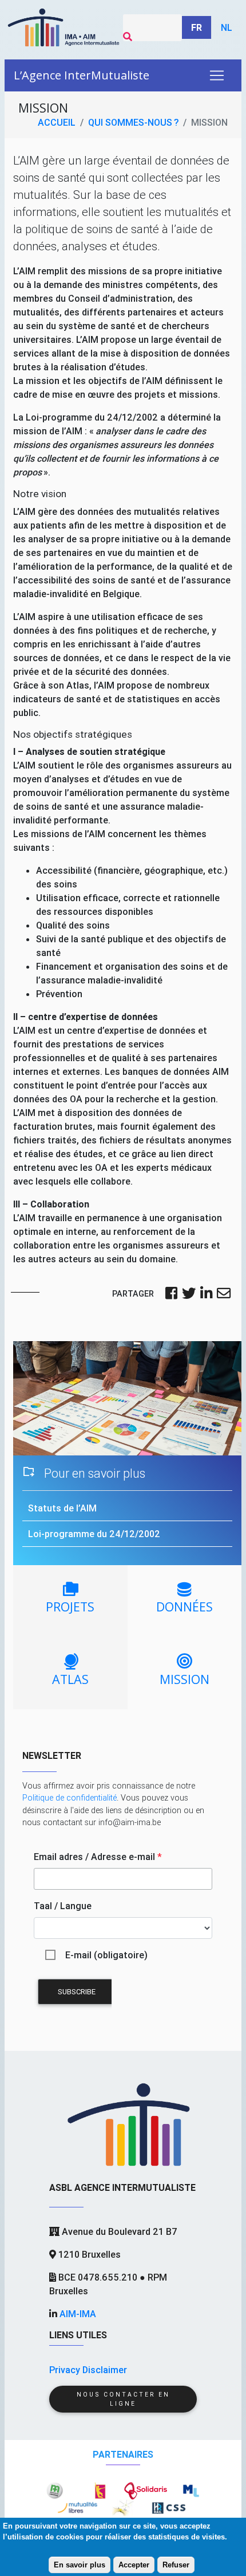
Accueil (57, 122)
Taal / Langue (63, 1906)
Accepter (134, 2565)
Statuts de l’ (62, 1508)
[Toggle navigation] (217, 75)
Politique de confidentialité (70, 1798)
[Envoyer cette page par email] (224, 1294)
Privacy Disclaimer (88, 2370)
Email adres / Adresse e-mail (98, 1857)
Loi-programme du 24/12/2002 (94, 1534)
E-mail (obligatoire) (106, 1955)
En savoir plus (80, 2565)
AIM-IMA (78, 2314)
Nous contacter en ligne (123, 2399)
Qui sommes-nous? (133, 122)
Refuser (176, 2565)
